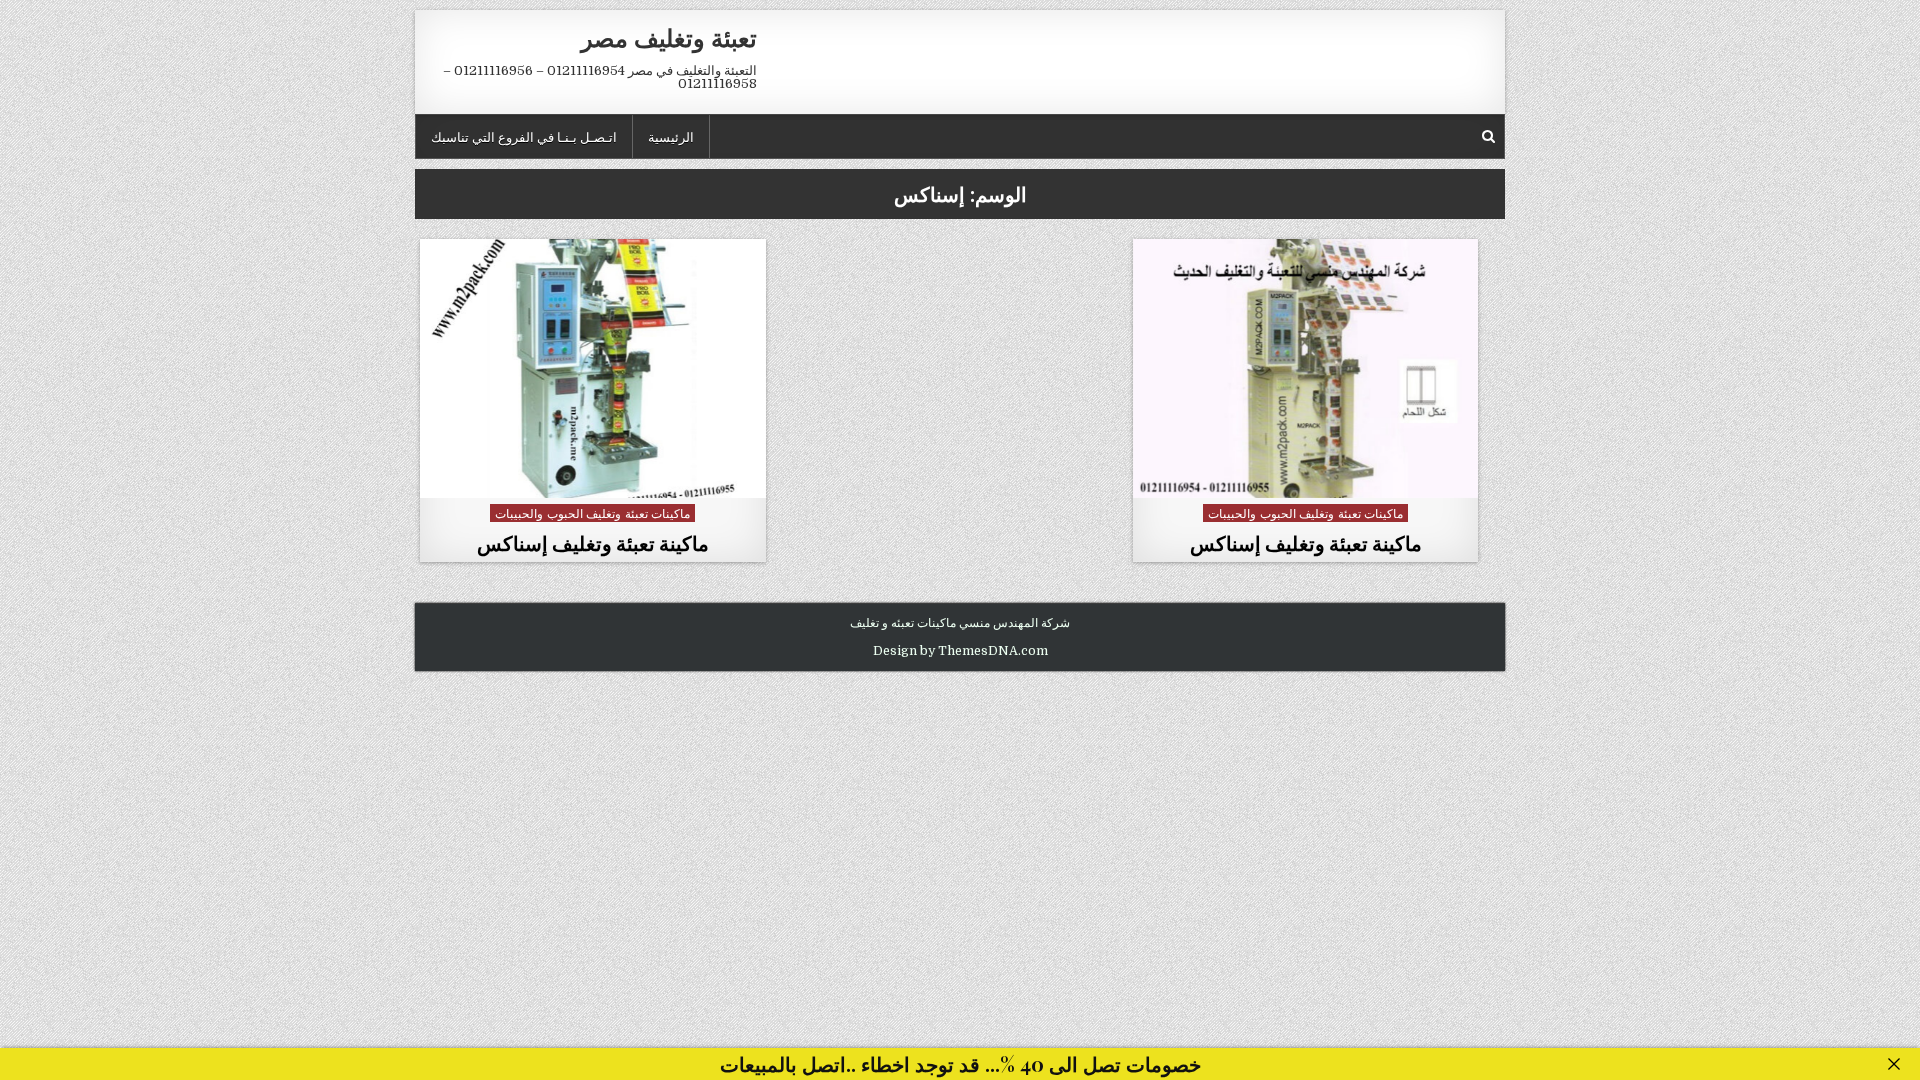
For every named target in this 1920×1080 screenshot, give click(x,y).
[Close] (1894, 1064)
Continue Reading (1300, 475)
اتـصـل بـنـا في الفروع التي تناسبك (524, 136)
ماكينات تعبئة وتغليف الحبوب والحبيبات (1305, 512)
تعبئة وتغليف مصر (669, 37)
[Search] (1488, 136)
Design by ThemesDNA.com (960, 651)
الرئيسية (671, 136)
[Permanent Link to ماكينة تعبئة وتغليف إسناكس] (1306, 368)
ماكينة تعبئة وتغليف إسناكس (1306, 542)
